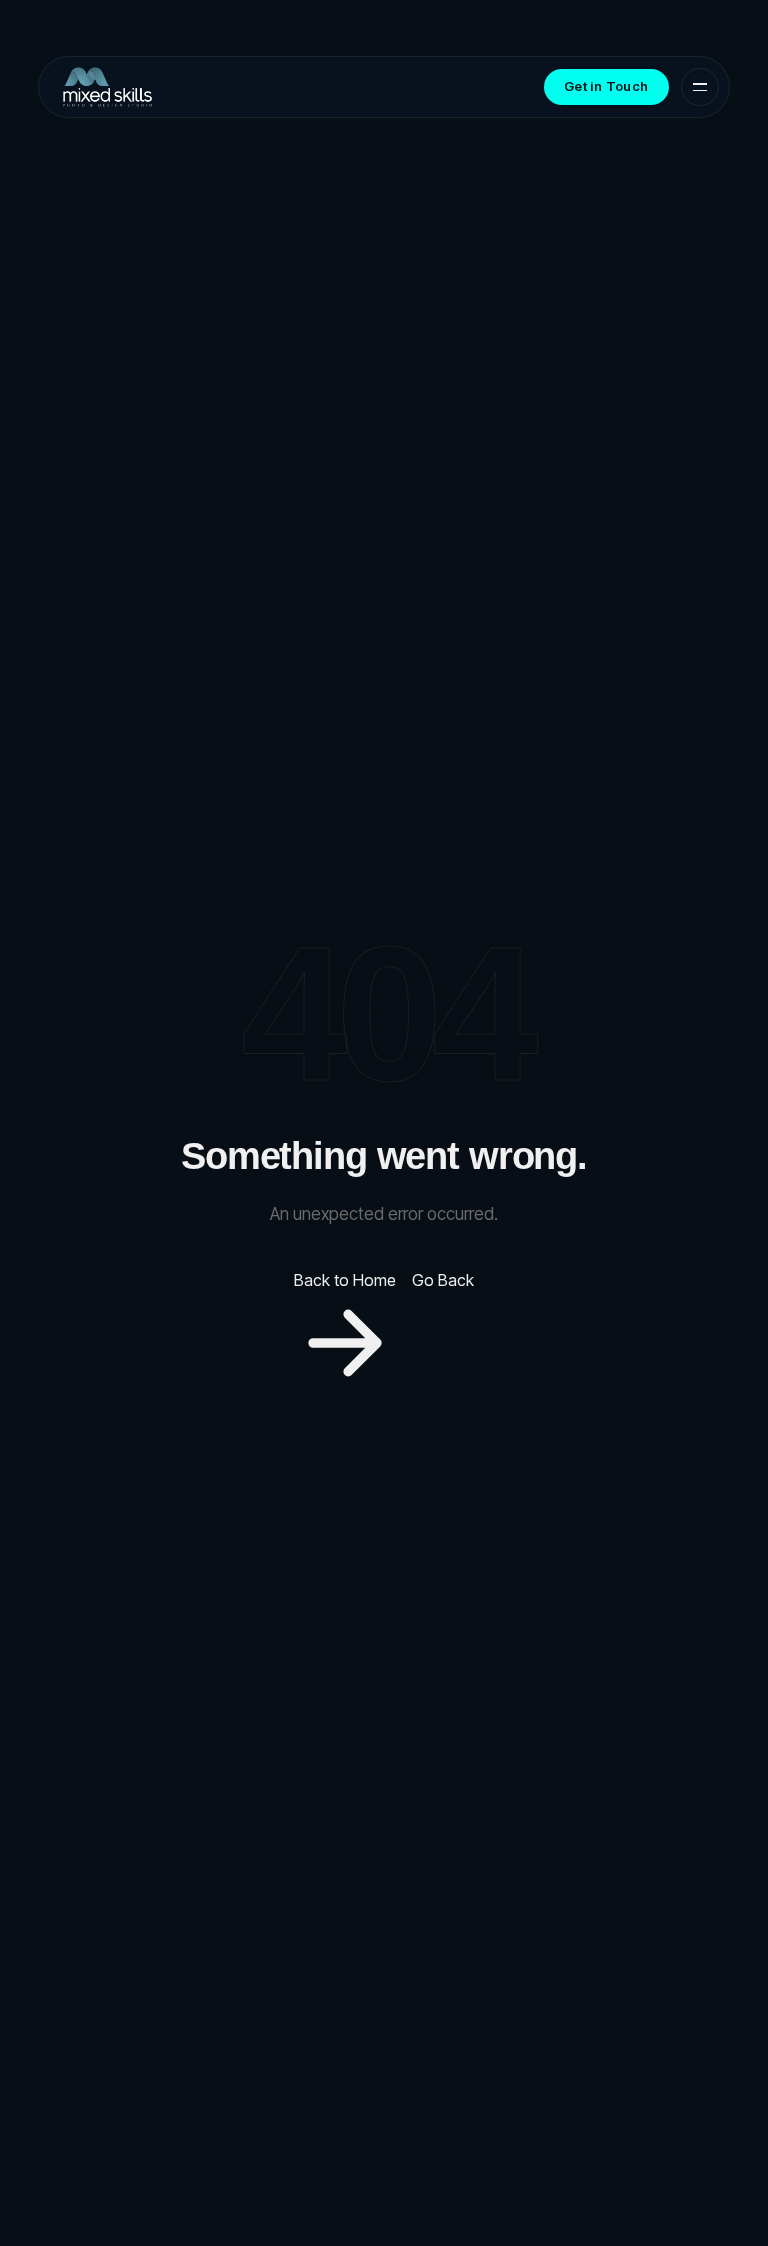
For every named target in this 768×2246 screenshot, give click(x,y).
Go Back (443, 1280)
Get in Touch (606, 86)
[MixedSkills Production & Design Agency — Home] (107, 87)
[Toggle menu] (700, 87)
